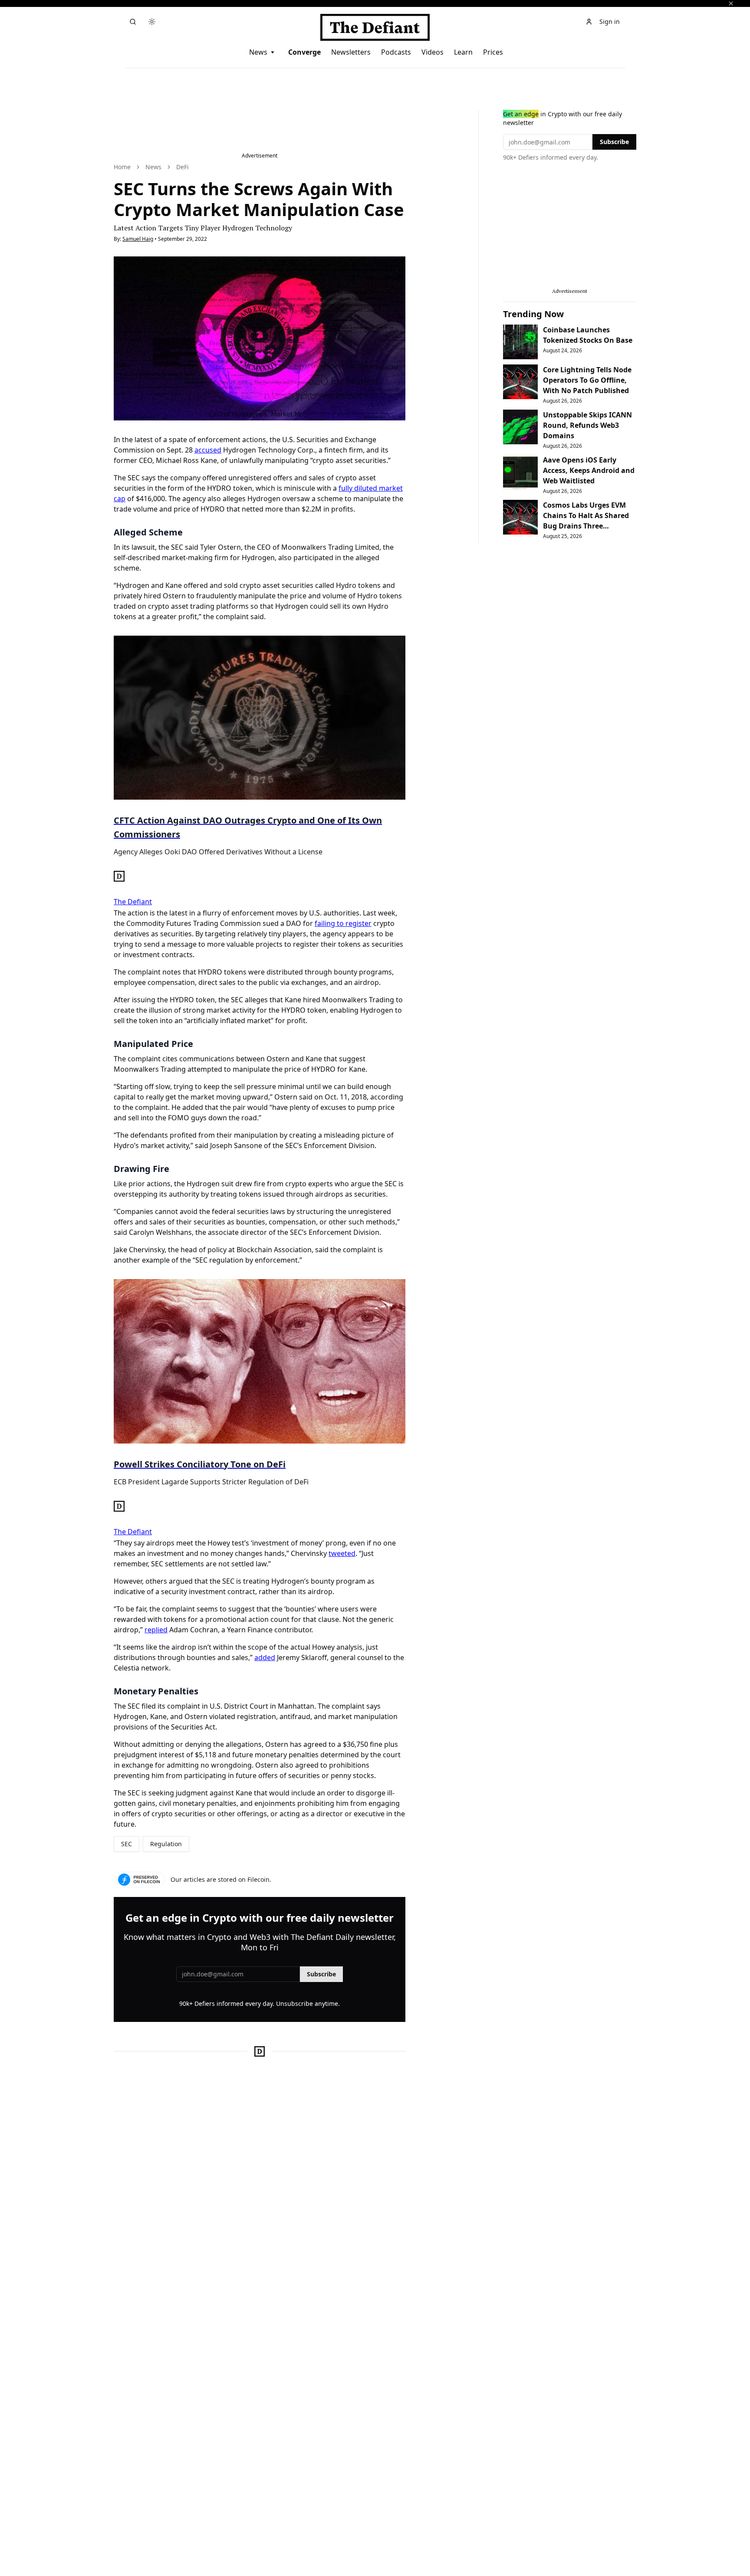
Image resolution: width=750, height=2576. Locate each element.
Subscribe (321, 1974)
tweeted (342, 1553)
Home (122, 167)
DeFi (183, 167)
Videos (433, 52)
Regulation (166, 1844)
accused (208, 450)
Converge (304, 52)
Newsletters (351, 52)
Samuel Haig (138, 239)
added (265, 1657)
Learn (463, 52)
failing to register (343, 923)
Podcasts (396, 52)
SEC (127, 1844)
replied (156, 1630)
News (258, 52)
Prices (493, 52)
